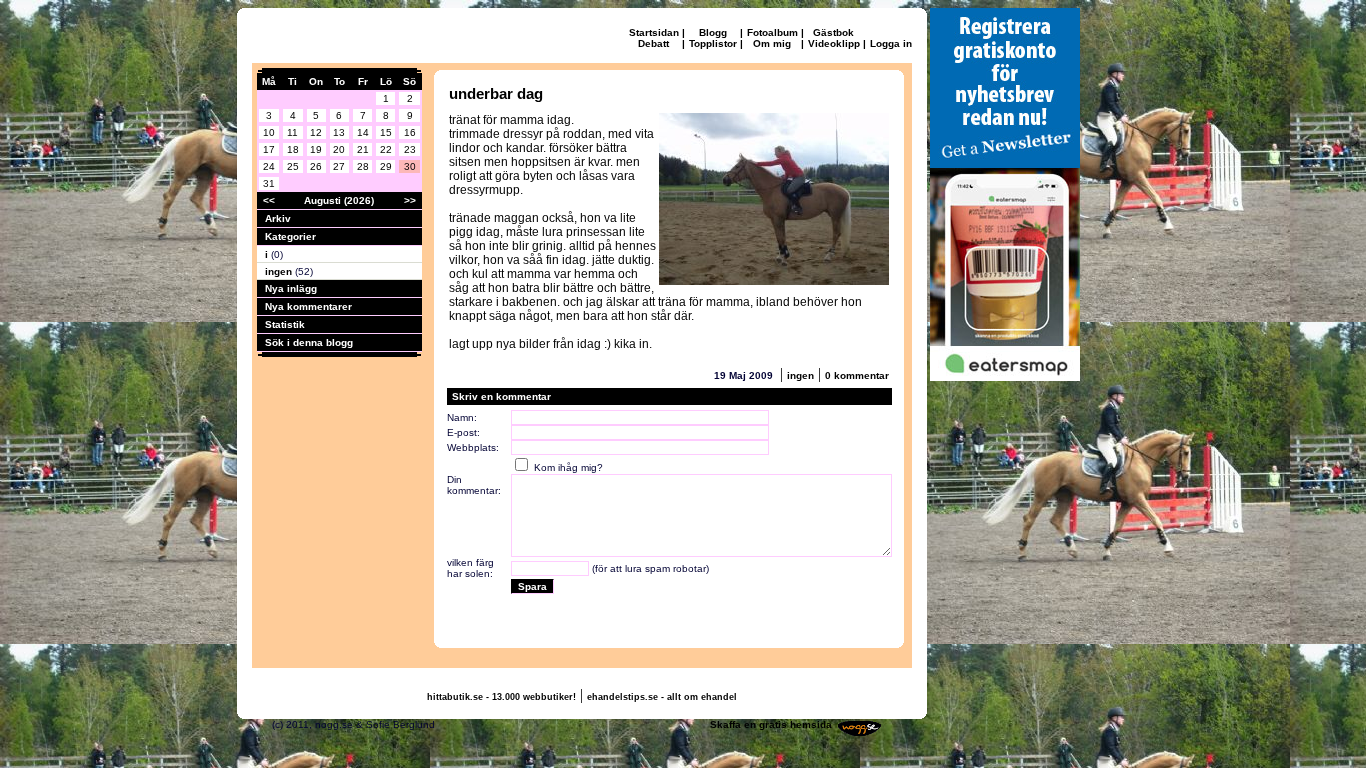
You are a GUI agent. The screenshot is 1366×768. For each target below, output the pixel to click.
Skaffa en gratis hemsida (771, 724)
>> (410, 200)
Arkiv (278, 218)
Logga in (891, 43)
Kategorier (290, 236)
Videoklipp (834, 43)
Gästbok (833, 32)
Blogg (713, 32)
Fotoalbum (772, 32)
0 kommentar (857, 375)
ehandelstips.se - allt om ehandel (662, 697)
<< (269, 200)
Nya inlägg (291, 288)
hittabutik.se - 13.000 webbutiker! (501, 697)
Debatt (653, 43)
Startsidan (654, 32)
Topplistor (713, 43)
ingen (280, 271)
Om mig (772, 43)
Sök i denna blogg (309, 342)
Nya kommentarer (308, 306)
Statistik (285, 324)
